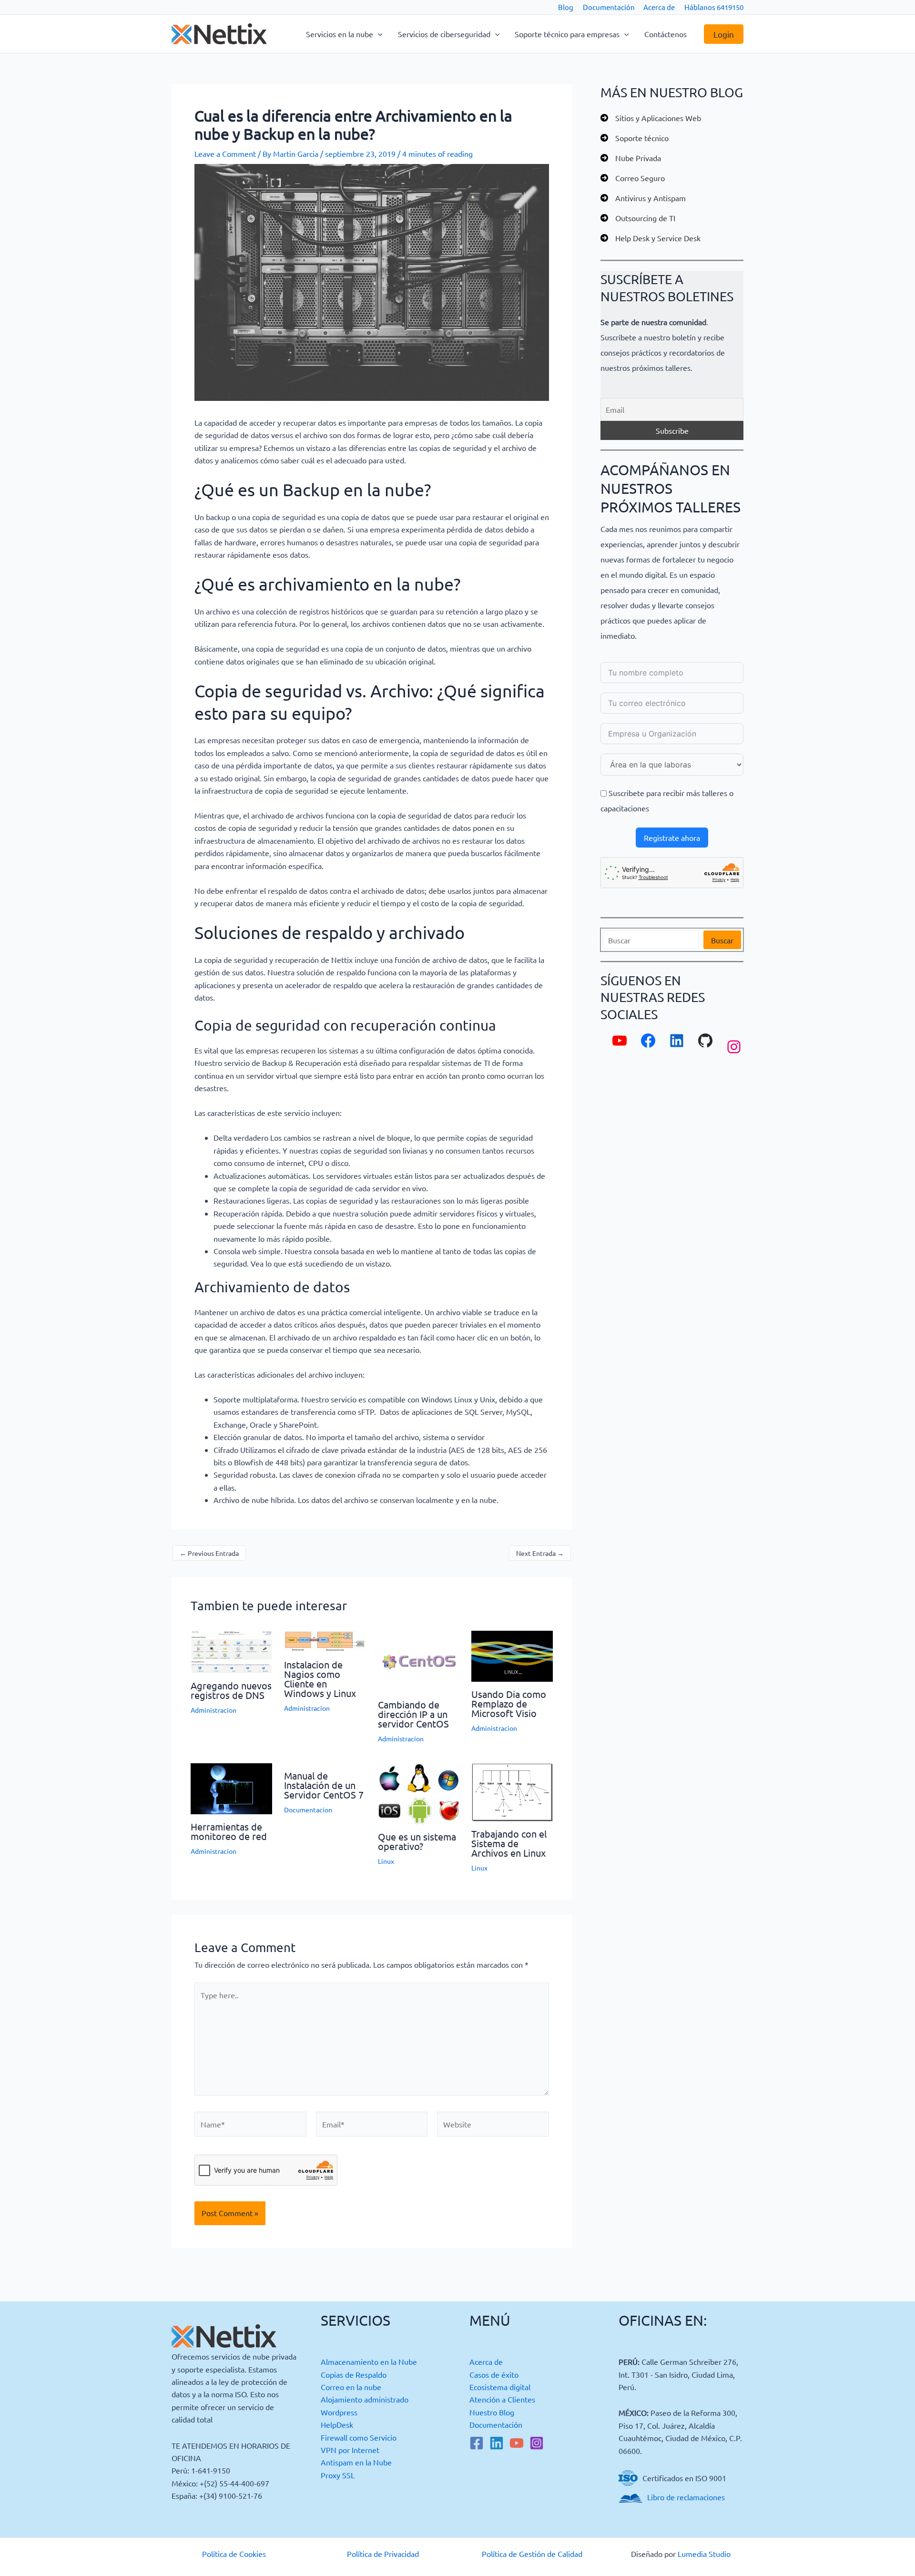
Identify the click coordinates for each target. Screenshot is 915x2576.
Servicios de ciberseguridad (444, 34)
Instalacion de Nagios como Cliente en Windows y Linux (320, 1679)
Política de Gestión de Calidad (532, 2554)
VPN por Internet (350, 2450)
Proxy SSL (338, 2475)
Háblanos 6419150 (714, 7)
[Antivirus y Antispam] (643, 198)
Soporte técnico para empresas (567, 34)
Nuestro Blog (492, 2412)
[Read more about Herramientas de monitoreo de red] (231, 1788)
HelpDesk (337, 2424)
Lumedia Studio (704, 2554)
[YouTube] (517, 2443)
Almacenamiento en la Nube (369, 2361)
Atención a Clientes (502, 2399)
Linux (386, 1861)
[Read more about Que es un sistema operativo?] (419, 1792)
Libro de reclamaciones (686, 2497)
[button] (378, 34)
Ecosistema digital (500, 2387)
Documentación (609, 7)
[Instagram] (537, 2443)
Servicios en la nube (340, 34)
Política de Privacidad (383, 2554)
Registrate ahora (672, 838)
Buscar (722, 940)
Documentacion (308, 1809)
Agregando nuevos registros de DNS (231, 1690)
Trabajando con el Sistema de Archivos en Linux (509, 1843)
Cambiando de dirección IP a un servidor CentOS (413, 1714)
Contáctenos (666, 34)
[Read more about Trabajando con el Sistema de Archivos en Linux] (512, 1791)
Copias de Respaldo (354, 2374)
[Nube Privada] (631, 158)
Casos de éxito (494, 2374)
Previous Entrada (209, 1553)
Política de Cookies (234, 2554)
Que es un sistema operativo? (417, 1841)
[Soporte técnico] (635, 138)
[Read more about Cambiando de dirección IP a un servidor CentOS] (419, 1660)
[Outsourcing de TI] (638, 218)
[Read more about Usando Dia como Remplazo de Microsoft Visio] (512, 1655)
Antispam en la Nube (356, 2462)
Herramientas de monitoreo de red (229, 1831)
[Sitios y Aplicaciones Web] (651, 118)
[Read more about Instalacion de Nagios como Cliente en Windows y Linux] (325, 1640)
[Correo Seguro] (633, 178)
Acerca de (659, 7)
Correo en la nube (351, 2387)
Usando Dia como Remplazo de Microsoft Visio (509, 1703)
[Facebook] (477, 2443)
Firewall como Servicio (359, 2437)
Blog (566, 7)
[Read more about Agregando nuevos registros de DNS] (231, 1651)
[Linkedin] (497, 2443)
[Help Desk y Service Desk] (651, 238)
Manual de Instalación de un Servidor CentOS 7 (324, 1785)
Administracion (213, 1710)
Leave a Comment (225, 153)
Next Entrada (540, 1553)
